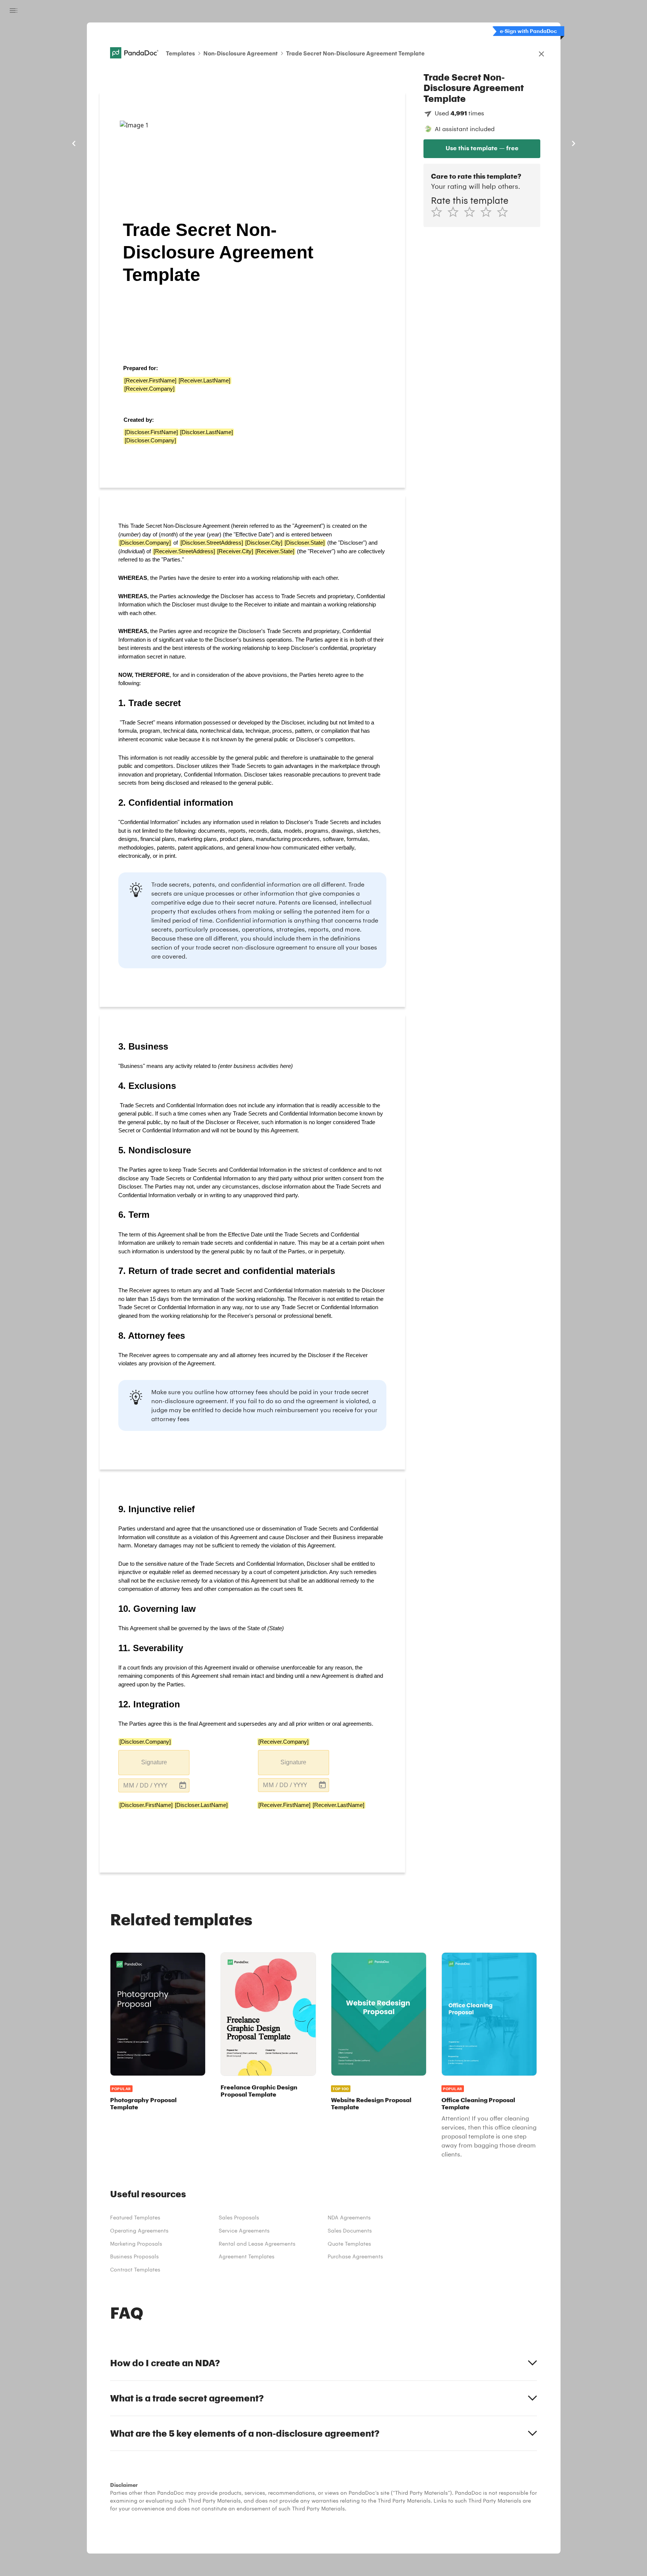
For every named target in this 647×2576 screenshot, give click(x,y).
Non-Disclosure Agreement (241, 53)
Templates (180, 53)
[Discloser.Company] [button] (150, 440)
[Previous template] (74, 143)
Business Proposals (134, 2256)
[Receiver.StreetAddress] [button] (184, 551)
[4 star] (489, 212)
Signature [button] (154, 1762)
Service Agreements (244, 2230)
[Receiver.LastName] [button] (204, 380)
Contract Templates (135, 2269)
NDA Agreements (349, 2217)
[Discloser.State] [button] (305, 543)
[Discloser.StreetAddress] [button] (212, 543)
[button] (154, 1785)
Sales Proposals (239, 2217)
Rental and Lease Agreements (257, 2244)
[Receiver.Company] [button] (149, 389)
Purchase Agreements (355, 2256)
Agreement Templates (247, 2256)
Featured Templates (135, 2217)
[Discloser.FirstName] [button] (151, 432)
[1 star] (439, 212)
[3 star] (472, 212)
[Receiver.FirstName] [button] (150, 380)
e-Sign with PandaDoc (528, 31)
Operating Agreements (139, 2230)
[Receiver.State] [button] (275, 551)
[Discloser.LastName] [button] (206, 432)
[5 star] (505, 212)
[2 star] (456, 212)
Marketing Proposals (136, 2244)
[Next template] (573, 143)
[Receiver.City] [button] (235, 551)
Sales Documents (350, 2230)
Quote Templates (349, 2244)
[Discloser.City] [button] (264, 543)
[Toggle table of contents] (13, 10)
